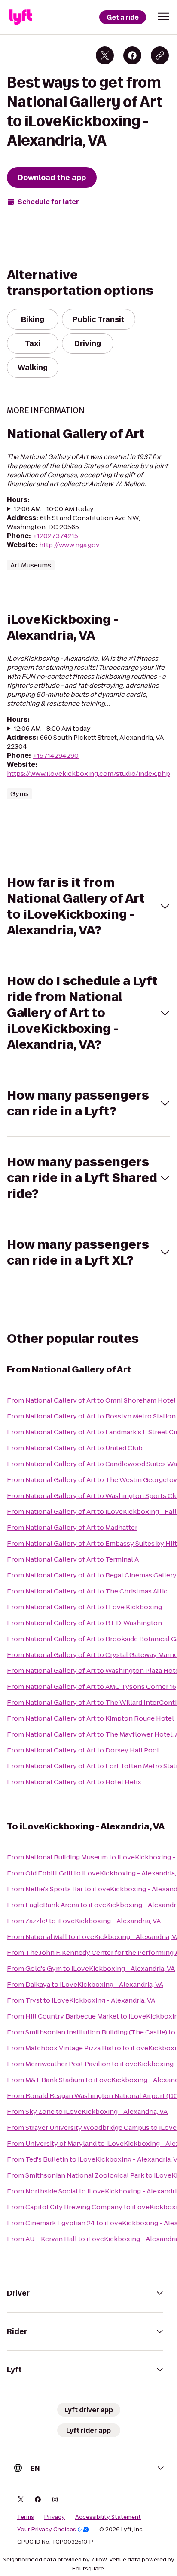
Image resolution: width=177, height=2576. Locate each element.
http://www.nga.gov (69, 545)
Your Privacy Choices (47, 2530)
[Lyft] (21, 17)
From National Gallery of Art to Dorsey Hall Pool (83, 1750)
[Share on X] (105, 55)
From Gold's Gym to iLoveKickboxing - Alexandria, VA (91, 1968)
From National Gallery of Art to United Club (75, 1448)
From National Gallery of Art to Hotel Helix (74, 1782)
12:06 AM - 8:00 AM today (52, 728)
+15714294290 (56, 755)
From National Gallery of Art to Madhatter (72, 1527)
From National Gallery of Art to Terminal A (73, 1559)
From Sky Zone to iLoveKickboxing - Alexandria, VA (87, 2112)
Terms (26, 2517)
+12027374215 (55, 536)
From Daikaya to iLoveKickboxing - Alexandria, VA (85, 1984)
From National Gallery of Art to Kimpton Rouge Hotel (90, 1718)
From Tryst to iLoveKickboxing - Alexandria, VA (81, 2000)
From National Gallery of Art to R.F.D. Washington (84, 1623)
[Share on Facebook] (132, 55)
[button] (163, 16)
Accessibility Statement (108, 2517)
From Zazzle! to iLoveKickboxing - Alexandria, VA (84, 1921)
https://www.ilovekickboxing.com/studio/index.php (88, 773)
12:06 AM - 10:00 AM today (54, 509)
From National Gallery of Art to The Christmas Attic (87, 1591)
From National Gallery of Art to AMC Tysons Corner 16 (92, 1686)
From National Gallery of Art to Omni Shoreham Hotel (91, 1400)
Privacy (55, 2517)
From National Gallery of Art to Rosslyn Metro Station (91, 1416)
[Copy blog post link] (160, 55)
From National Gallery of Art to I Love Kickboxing (84, 1607)
